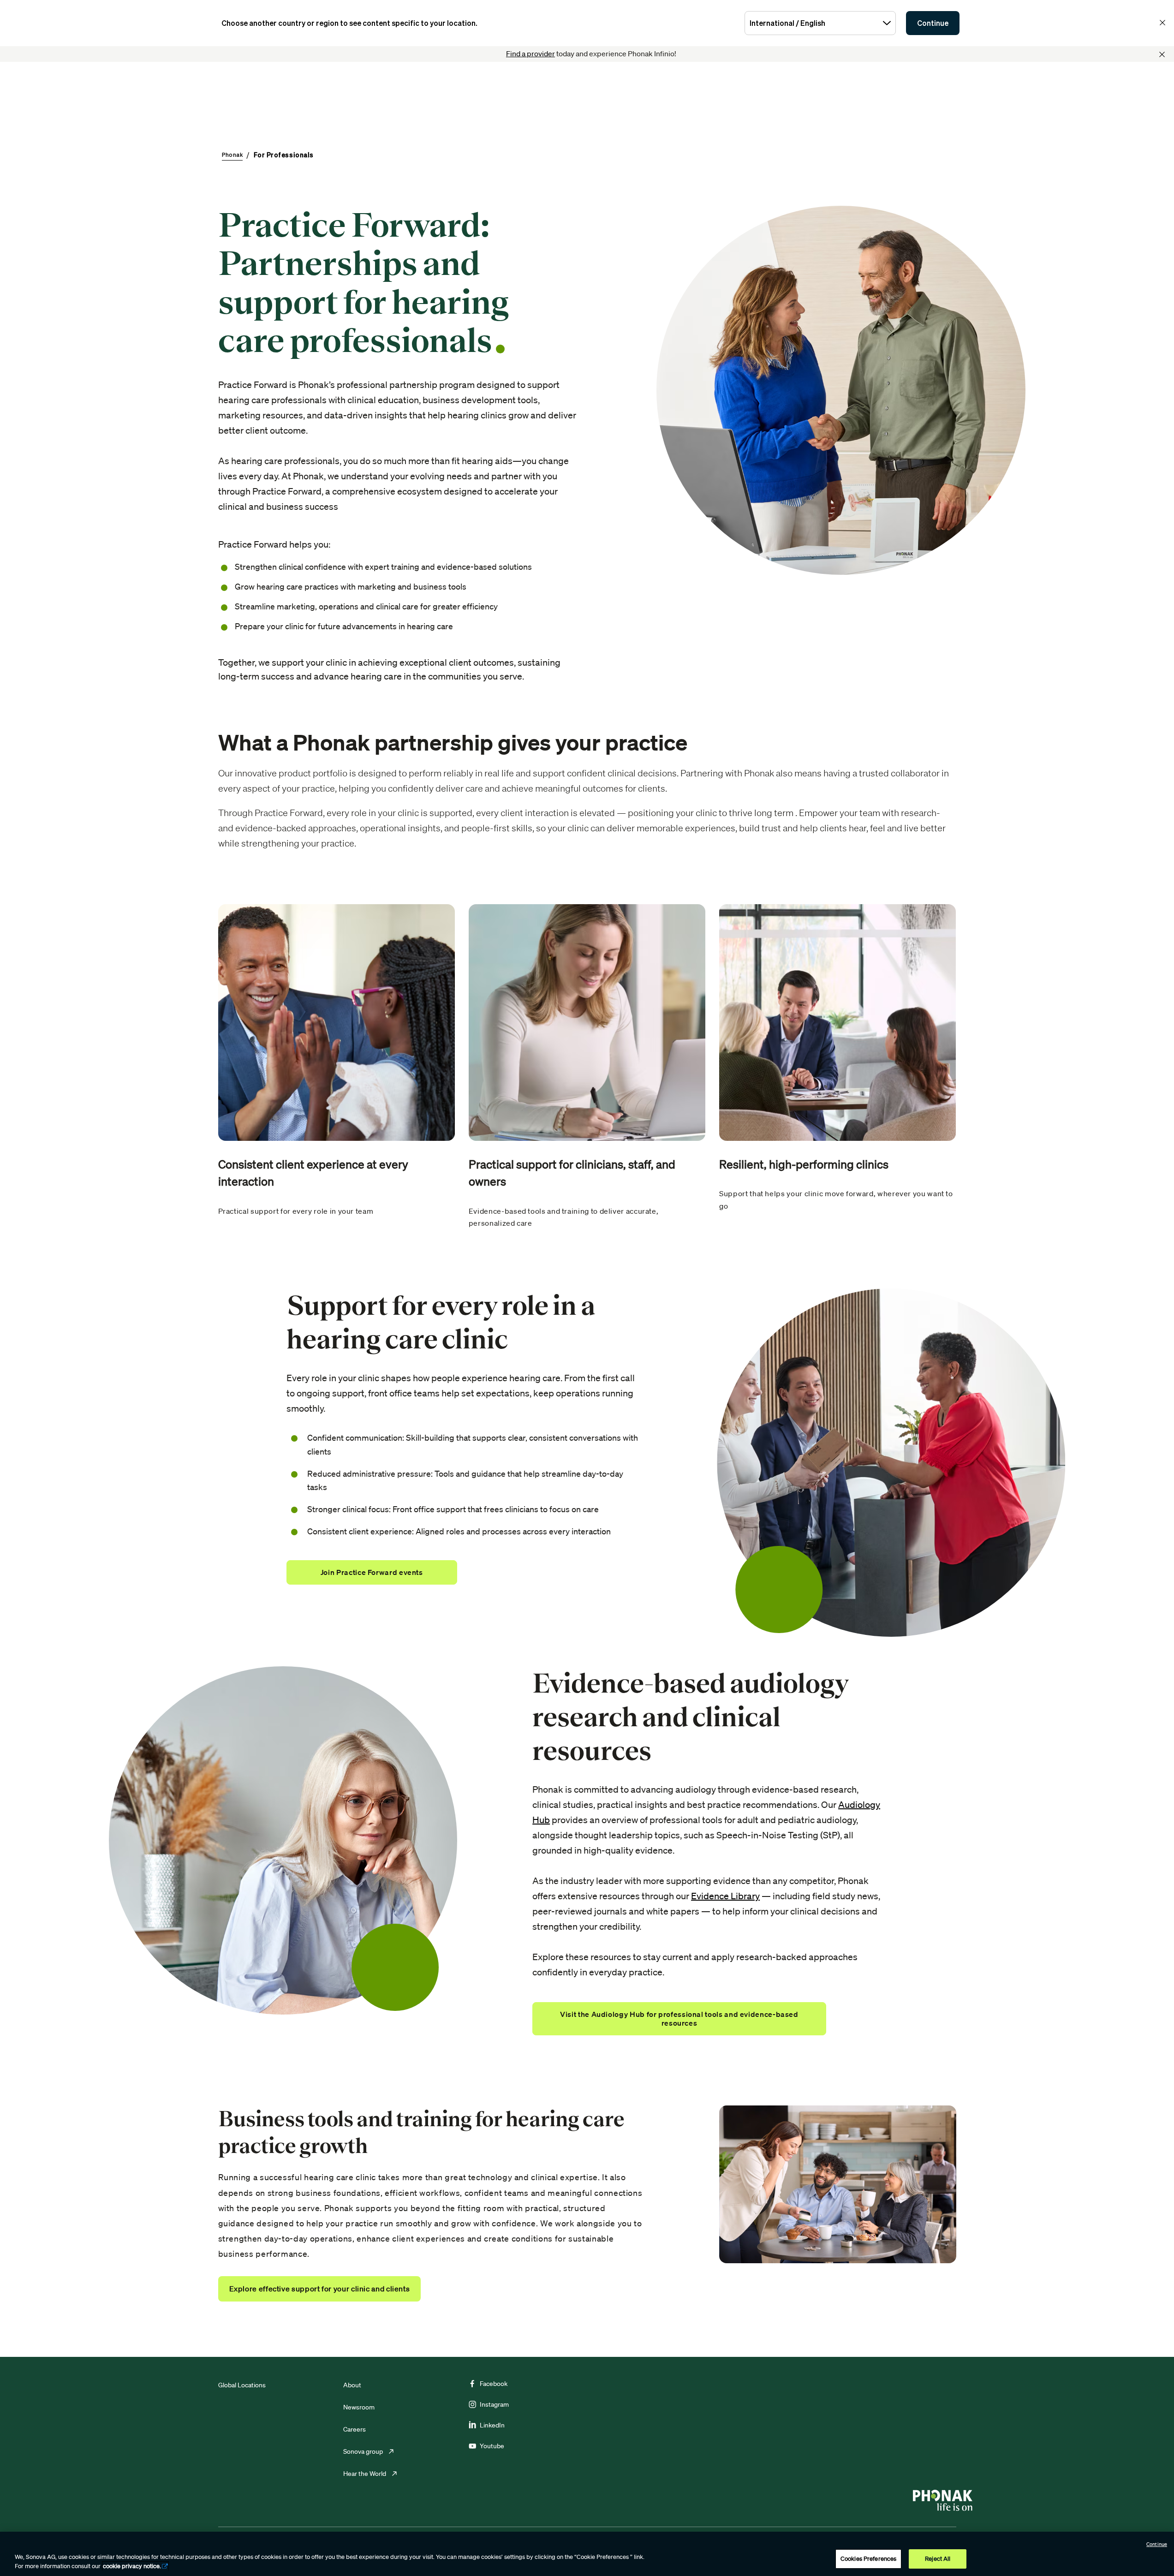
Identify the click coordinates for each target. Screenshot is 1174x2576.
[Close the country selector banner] (1162, 23)
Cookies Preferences (868, 2559)
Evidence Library (725, 1896)
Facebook (494, 2384)
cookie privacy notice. (132, 2566)
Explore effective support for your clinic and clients (320, 2289)
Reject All (938, 2559)
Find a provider (530, 54)
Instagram (494, 2404)
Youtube (492, 2446)
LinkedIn (492, 2425)
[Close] (1162, 54)
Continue (933, 23)
